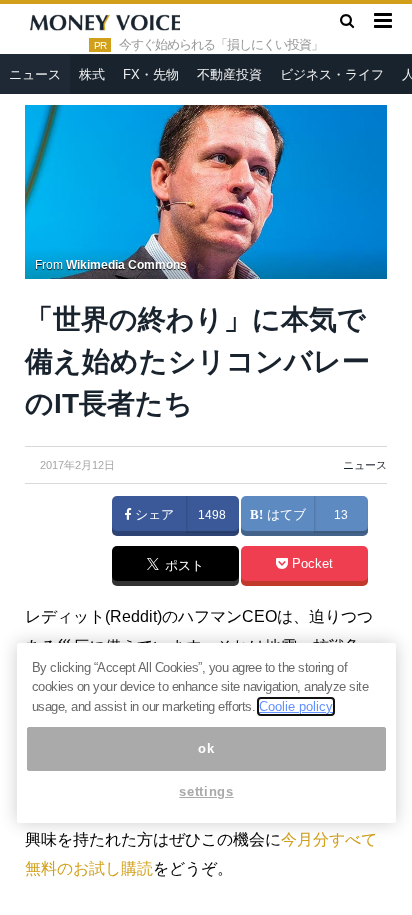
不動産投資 (229, 74)
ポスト (182, 567)
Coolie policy (296, 706)
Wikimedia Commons (126, 265)
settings (206, 791)
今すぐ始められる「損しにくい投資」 (221, 45)
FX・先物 (151, 74)
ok (206, 748)
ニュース (35, 74)
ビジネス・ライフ (332, 74)
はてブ (284, 515)
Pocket (310, 564)
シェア (152, 515)
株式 (92, 74)
